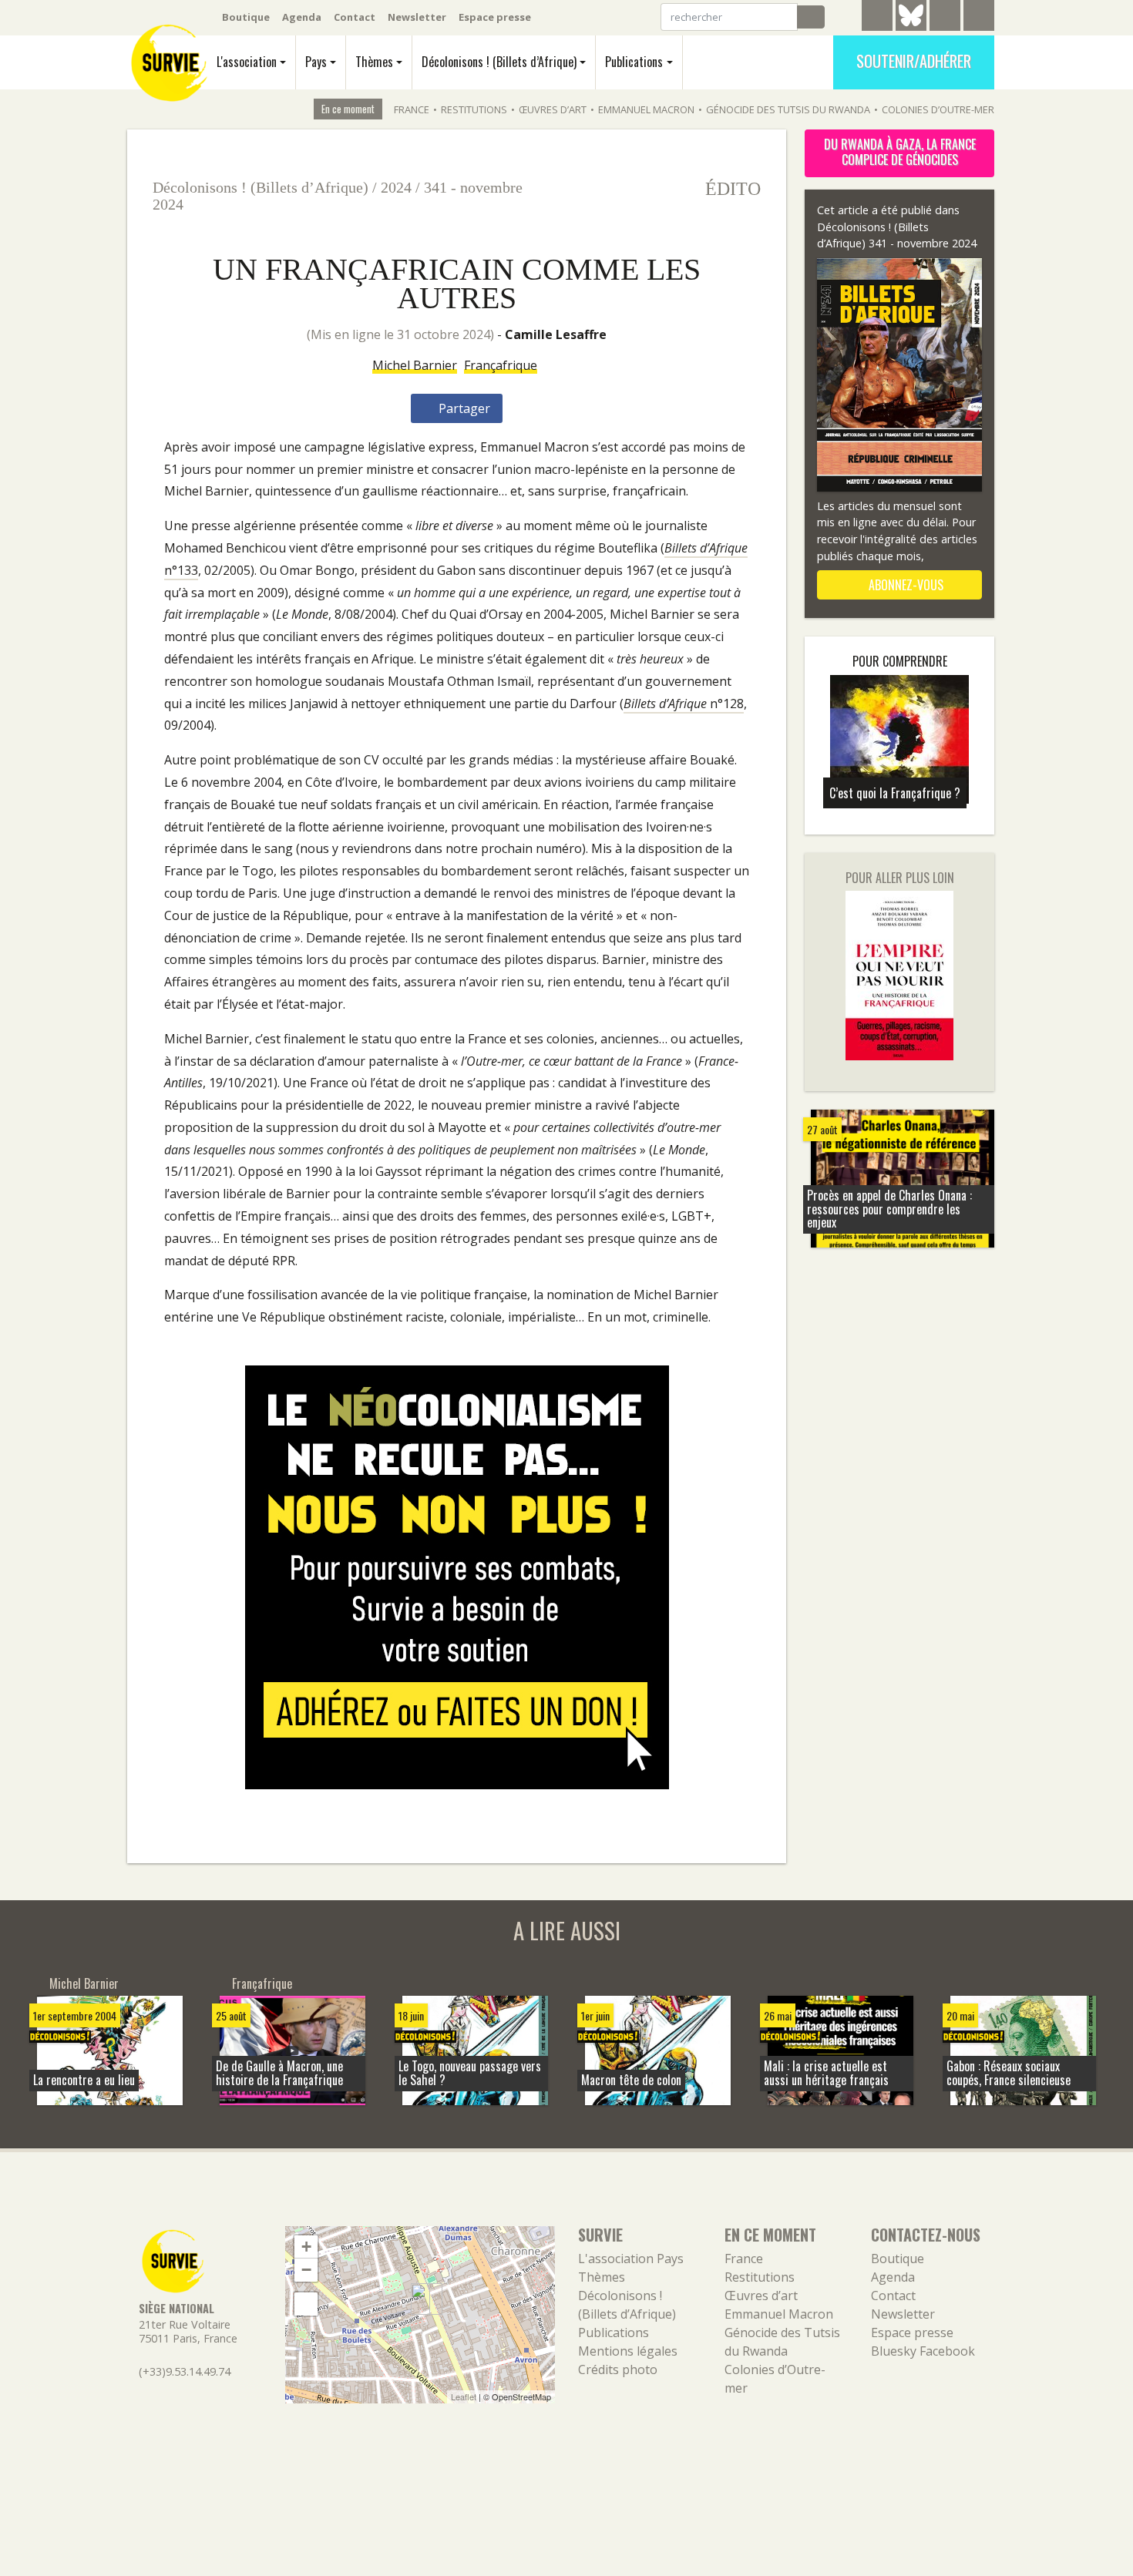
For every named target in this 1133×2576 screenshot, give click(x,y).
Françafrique (501, 365)
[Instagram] (979, 18)
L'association (247, 62)
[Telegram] (877, 18)
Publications (634, 62)
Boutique (246, 17)
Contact (355, 17)
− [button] (306, 2270)
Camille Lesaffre (556, 334)
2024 (396, 187)
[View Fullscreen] (306, 2304)
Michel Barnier (415, 365)
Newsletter (417, 17)
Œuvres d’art (553, 109)
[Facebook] (945, 18)
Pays (316, 62)
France (412, 109)
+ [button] (306, 2247)
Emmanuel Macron (646, 109)
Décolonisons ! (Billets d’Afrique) (499, 62)
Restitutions (474, 109)
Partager (463, 408)
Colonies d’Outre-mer (938, 109)
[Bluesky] (911, 27)
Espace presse (495, 17)
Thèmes (374, 62)
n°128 (684, 704)
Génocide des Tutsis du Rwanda (788, 109)
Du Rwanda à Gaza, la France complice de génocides (900, 152)
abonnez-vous (904, 585)
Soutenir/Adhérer (914, 61)
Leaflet (464, 2396)
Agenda (302, 17)
